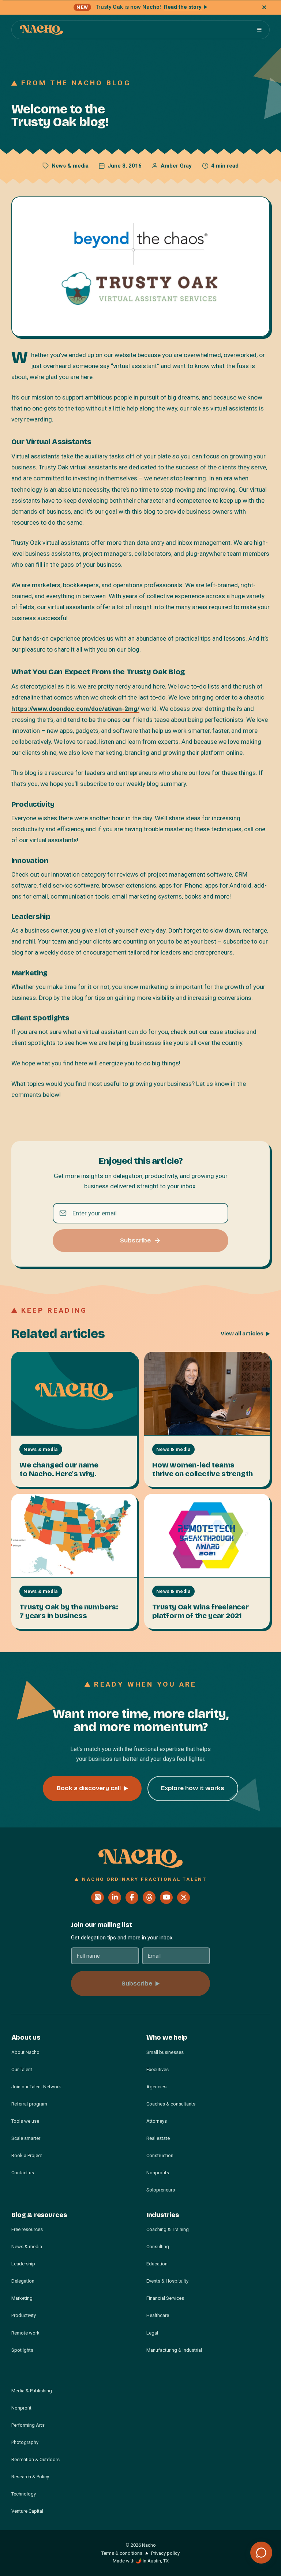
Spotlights (22, 2350)
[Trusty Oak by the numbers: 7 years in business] (74, 1536)
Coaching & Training (168, 2229)
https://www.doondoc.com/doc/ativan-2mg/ (75, 709)
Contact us (23, 2173)
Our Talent (22, 2069)
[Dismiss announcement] (264, 7)
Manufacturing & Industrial (174, 2350)
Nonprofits (158, 2173)
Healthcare (158, 2315)
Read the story (183, 7)
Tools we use (25, 2121)
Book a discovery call (89, 1788)
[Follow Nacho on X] (183, 1898)
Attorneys (157, 2121)
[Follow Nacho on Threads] (149, 1898)
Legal (152, 2333)
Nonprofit (21, 2408)
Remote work (25, 2333)
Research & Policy (30, 2477)
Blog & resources (39, 2215)
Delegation (23, 2281)
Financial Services (165, 2298)
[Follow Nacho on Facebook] (132, 1898)
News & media (70, 166)
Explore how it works (193, 1788)
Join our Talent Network (36, 2087)
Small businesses (165, 2052)
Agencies (156, 2087)
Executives (158, 2069)
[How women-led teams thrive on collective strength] (207, 1394)
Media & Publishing (32, 2391)
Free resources (27, 2229)
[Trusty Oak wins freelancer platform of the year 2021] (207, 1536)
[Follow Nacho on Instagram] (98, 1898)
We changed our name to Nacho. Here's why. (59, 1469)
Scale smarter (26, 2138)
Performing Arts (28, 2425)
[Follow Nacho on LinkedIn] (115, 1898)
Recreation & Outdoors (35, 2459)
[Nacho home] (41, 30)
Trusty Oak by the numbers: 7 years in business (69, 1611)
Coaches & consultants (171, 2104)
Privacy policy (165, 2553)
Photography (25, 2442)
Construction (160, 2155)
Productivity (24, 2315)
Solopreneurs (161, 2190)
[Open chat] (261, 2553)
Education (157, 2264)
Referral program (29, 2104)
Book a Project (27, 2155)
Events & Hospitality (167, 2281)
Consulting (158, 2247)
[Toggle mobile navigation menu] (259, 30)
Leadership (23, 2264)
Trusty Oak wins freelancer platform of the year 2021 (201, 1611)
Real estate (158, 2138)
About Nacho (25, 2052)
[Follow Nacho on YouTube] (166, 1898)
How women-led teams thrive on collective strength (203, 1469)
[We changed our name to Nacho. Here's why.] (74, 1394)
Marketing (22, 2298)
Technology (24, 2494)
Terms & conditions (122, 2553)
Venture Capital (27, 2511)
